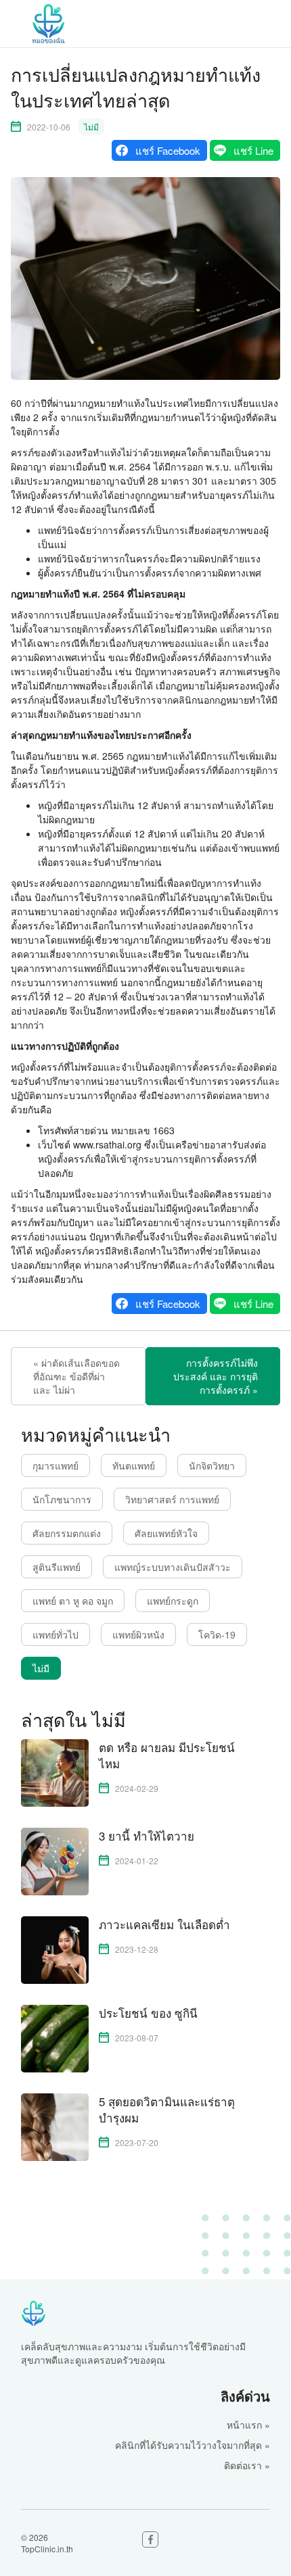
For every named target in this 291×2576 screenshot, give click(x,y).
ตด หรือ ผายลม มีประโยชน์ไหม (167, 1755)
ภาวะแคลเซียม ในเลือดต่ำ (164, 1924)
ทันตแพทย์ (134, 1465)
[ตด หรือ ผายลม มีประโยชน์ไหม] (55, 1772)
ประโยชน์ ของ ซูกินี (148, 2013)
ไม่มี (91, 127)
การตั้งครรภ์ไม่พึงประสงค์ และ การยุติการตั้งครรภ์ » (216, 1376)
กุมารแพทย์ (55, 1465)
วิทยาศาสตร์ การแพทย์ (172, 1499)
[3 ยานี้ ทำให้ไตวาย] (55, 1860)
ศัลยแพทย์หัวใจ (166, 1533)
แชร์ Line (253, 150)
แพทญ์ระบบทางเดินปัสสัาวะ (173, 1567)
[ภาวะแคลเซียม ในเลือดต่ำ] (55, 1949)
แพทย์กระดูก (173, 1601)
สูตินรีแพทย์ (57, 1567)
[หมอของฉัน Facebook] (150, 2539)
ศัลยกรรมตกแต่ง (67, 1533)
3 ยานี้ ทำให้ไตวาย (147, 1836)
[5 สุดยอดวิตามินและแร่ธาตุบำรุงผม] (55, 2126)
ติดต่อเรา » (247, 2465)
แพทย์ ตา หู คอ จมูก (73, 1601)
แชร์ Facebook (168, 150)
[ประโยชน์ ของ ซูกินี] (55, 2037)
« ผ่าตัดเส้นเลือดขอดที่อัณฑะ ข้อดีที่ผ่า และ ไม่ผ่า (76, 1376)
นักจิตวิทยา (212, 1465)
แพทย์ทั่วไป (55, 1634)
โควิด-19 (217, 1634)
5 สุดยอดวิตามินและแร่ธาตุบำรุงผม (167, 2110)
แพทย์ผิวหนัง (138, 1634)
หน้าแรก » (248, 2425)
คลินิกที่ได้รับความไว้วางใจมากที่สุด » (193, 2445)
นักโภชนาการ (62, 1499)
